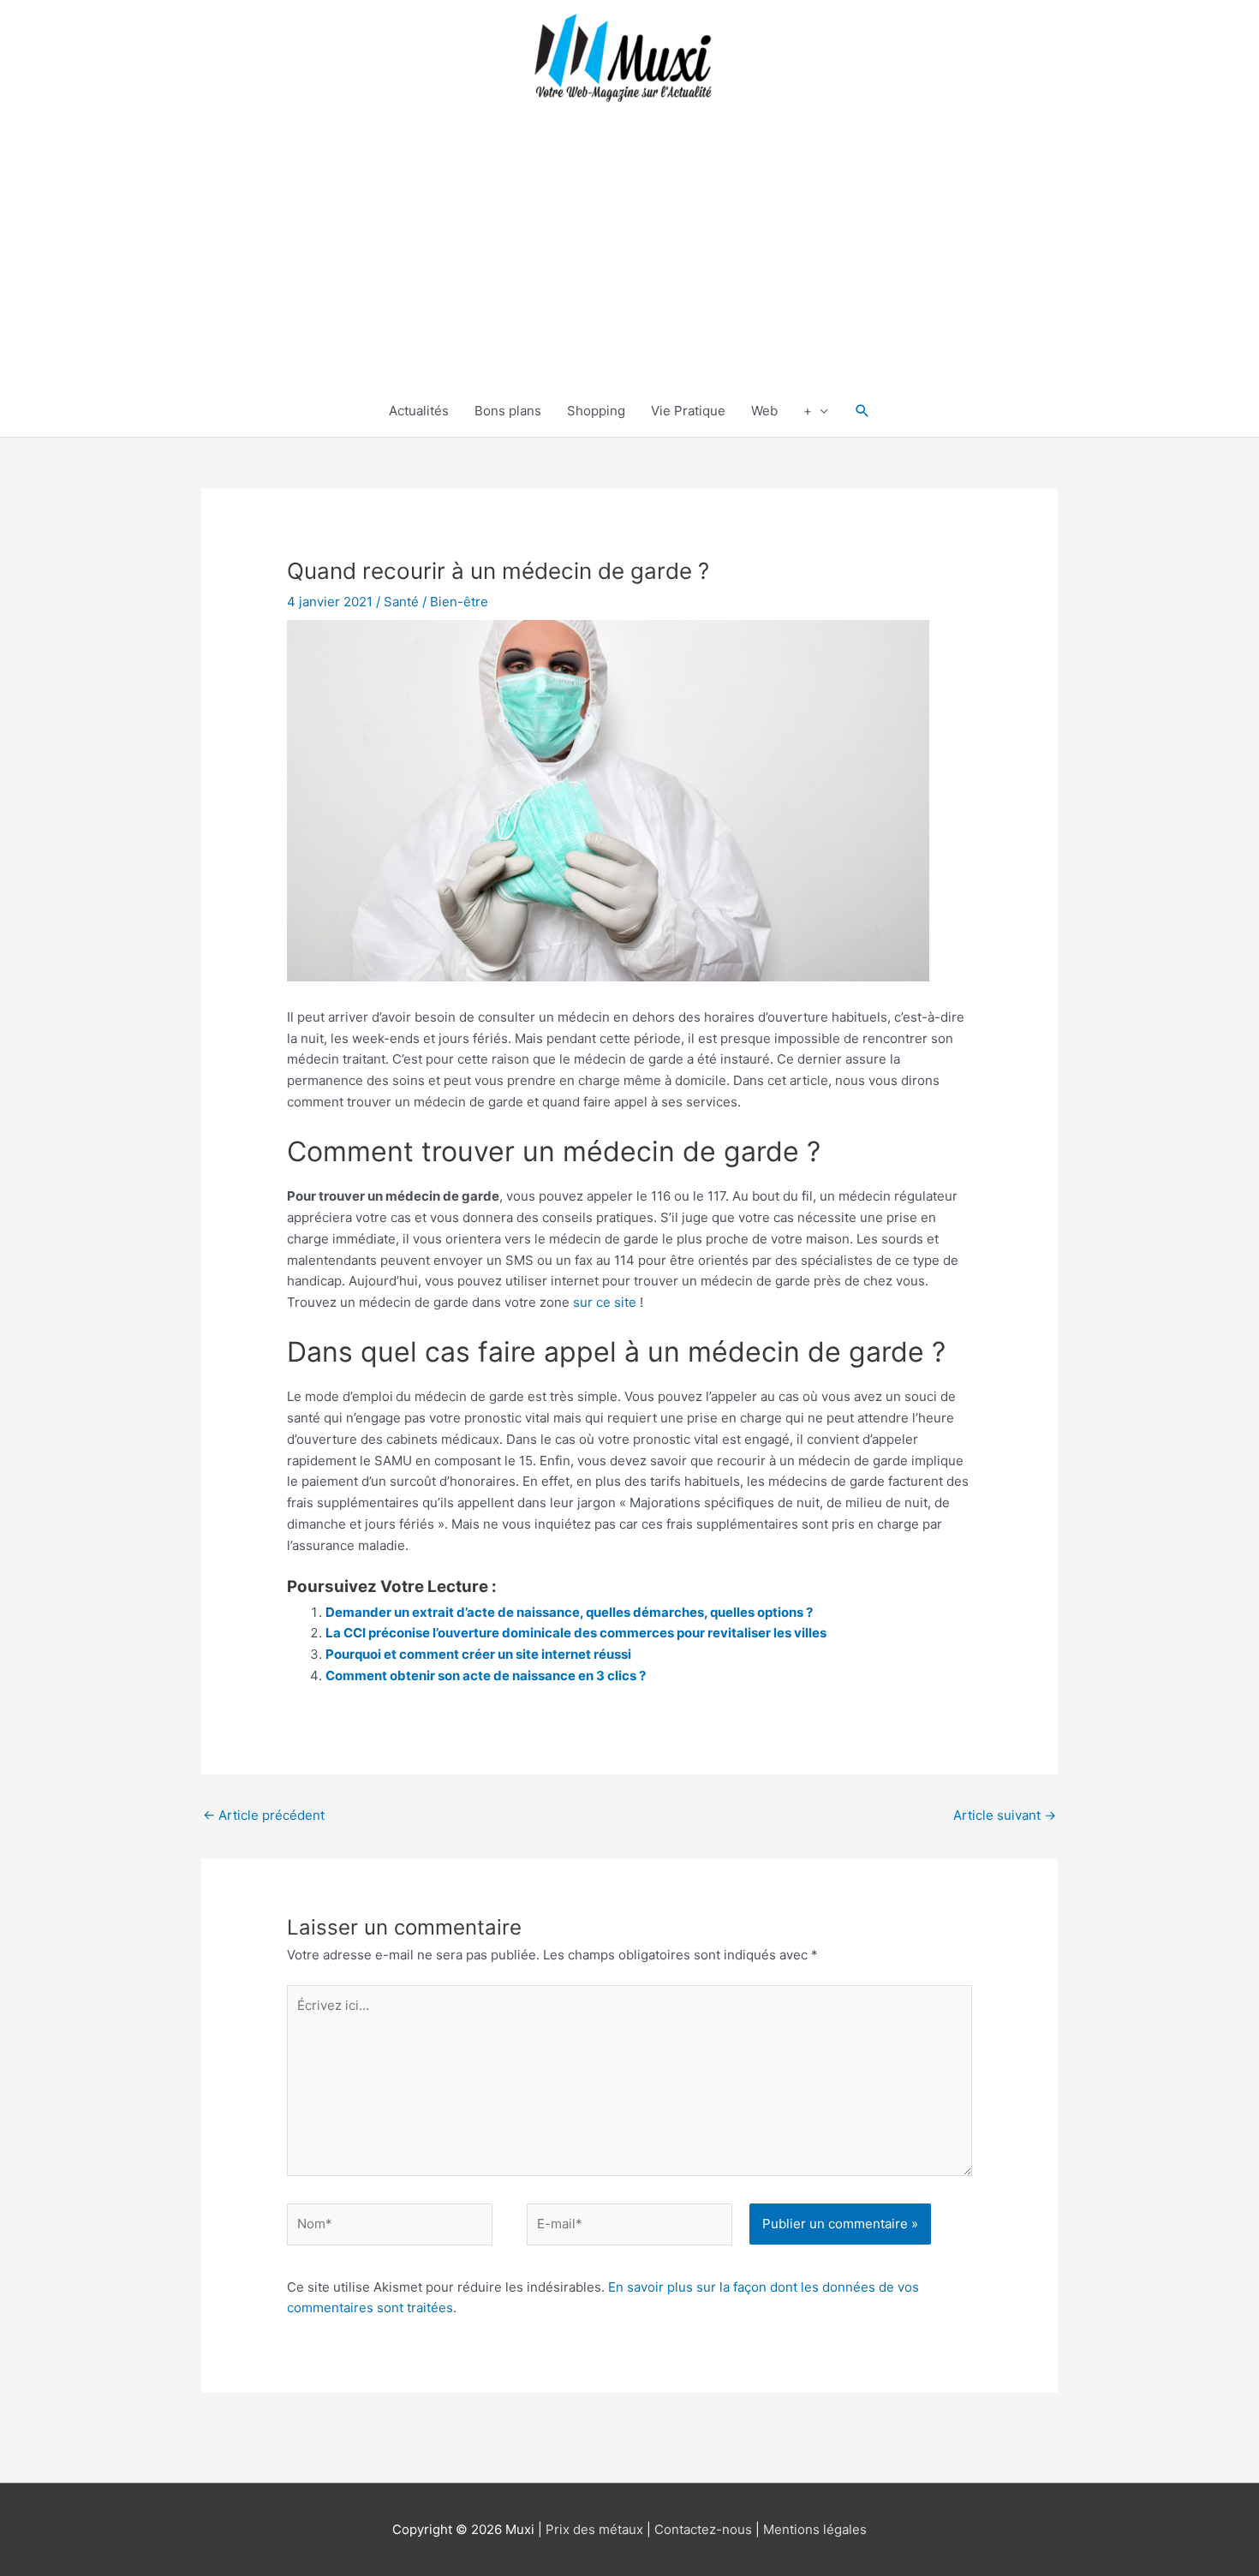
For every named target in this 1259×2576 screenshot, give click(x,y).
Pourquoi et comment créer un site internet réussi (478, 1654)
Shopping (596, 411)
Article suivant (1005, 1815)
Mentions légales (815, 2529)
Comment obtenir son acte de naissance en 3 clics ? (486, 1676)
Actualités (419, 411)
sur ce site (605, 1302)
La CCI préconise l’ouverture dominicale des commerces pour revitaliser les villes (576, 1633)
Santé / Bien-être (436, 602)
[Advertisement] (629, 257)
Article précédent (264, 1815)
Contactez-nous (703, 2529)
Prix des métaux (594, 2529)
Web (764, 411)
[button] (862, 411)
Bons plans (508, 411)
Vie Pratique (688, 411)
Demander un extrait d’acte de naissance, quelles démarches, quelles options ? (569, 1612)
